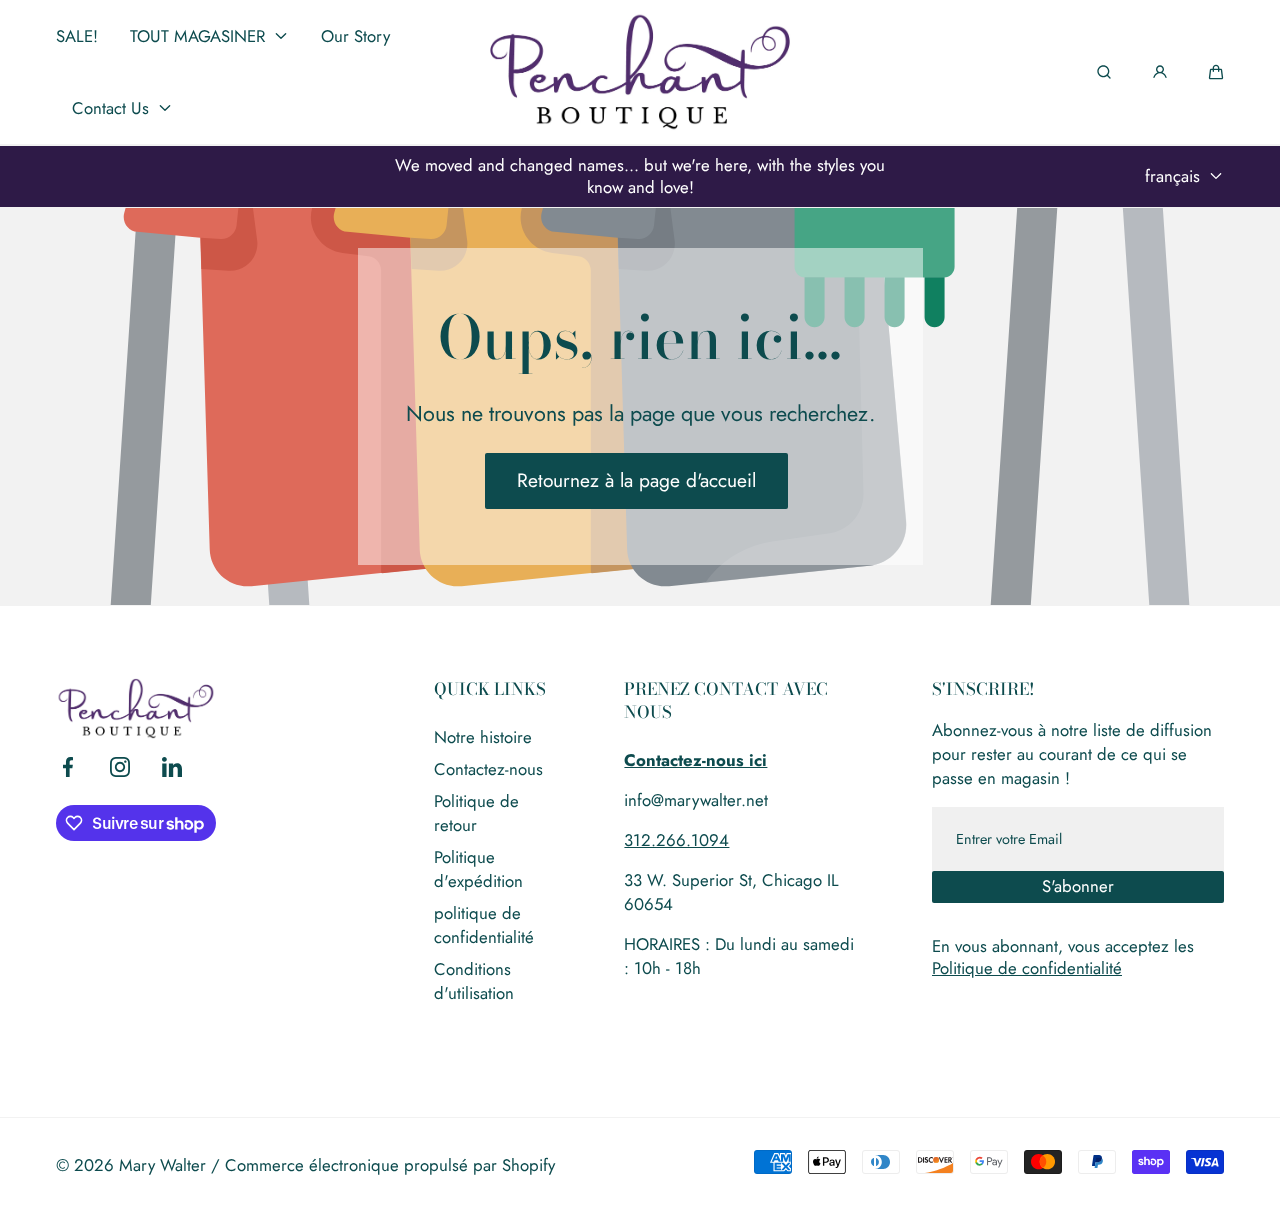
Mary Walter (162, 1165)
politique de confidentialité (484, 925)
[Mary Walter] (640, 72)
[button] (1216, 72)
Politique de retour (476, 813)
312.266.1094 (676, 840)
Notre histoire (483, 737)
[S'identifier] (1160, 72)
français (1172, 176)
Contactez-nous (488, 769)
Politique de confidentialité (1027, 968)
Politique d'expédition (478, 869)
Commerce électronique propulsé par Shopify (390, 1165)
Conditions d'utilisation (474, 981)
